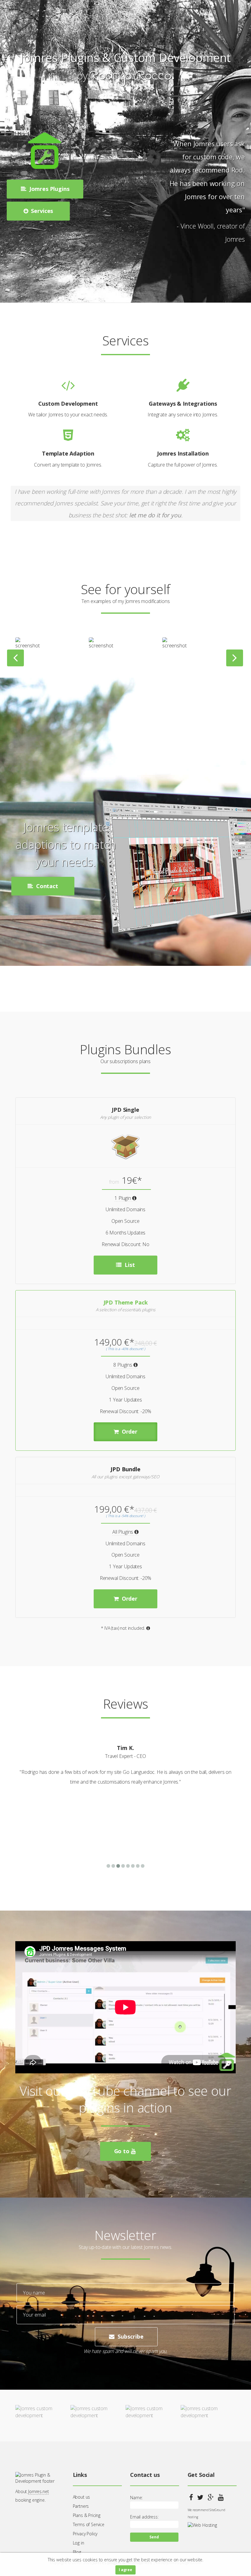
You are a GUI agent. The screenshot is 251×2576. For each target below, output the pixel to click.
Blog (77, 2552)
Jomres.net (38, 2491)
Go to (123, 2151)
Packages (69, 890)
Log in (79, 2543)
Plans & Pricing (87, 2515)
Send (154, 2537)
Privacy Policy (85, 2534)
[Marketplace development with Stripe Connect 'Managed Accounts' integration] (103, 647)
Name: (136, 2498)
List (129, 1265)
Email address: (144, 2517)
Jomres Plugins (49, 189)
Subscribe (130, 2336)
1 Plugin (123, 1198)
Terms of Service (89, 2524)
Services (41, 211)
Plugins (69, 869)
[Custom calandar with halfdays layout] (177, 647)
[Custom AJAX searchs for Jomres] (30, 647)
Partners (81, 2506)
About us (82, 2497)
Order (129, 1432)
